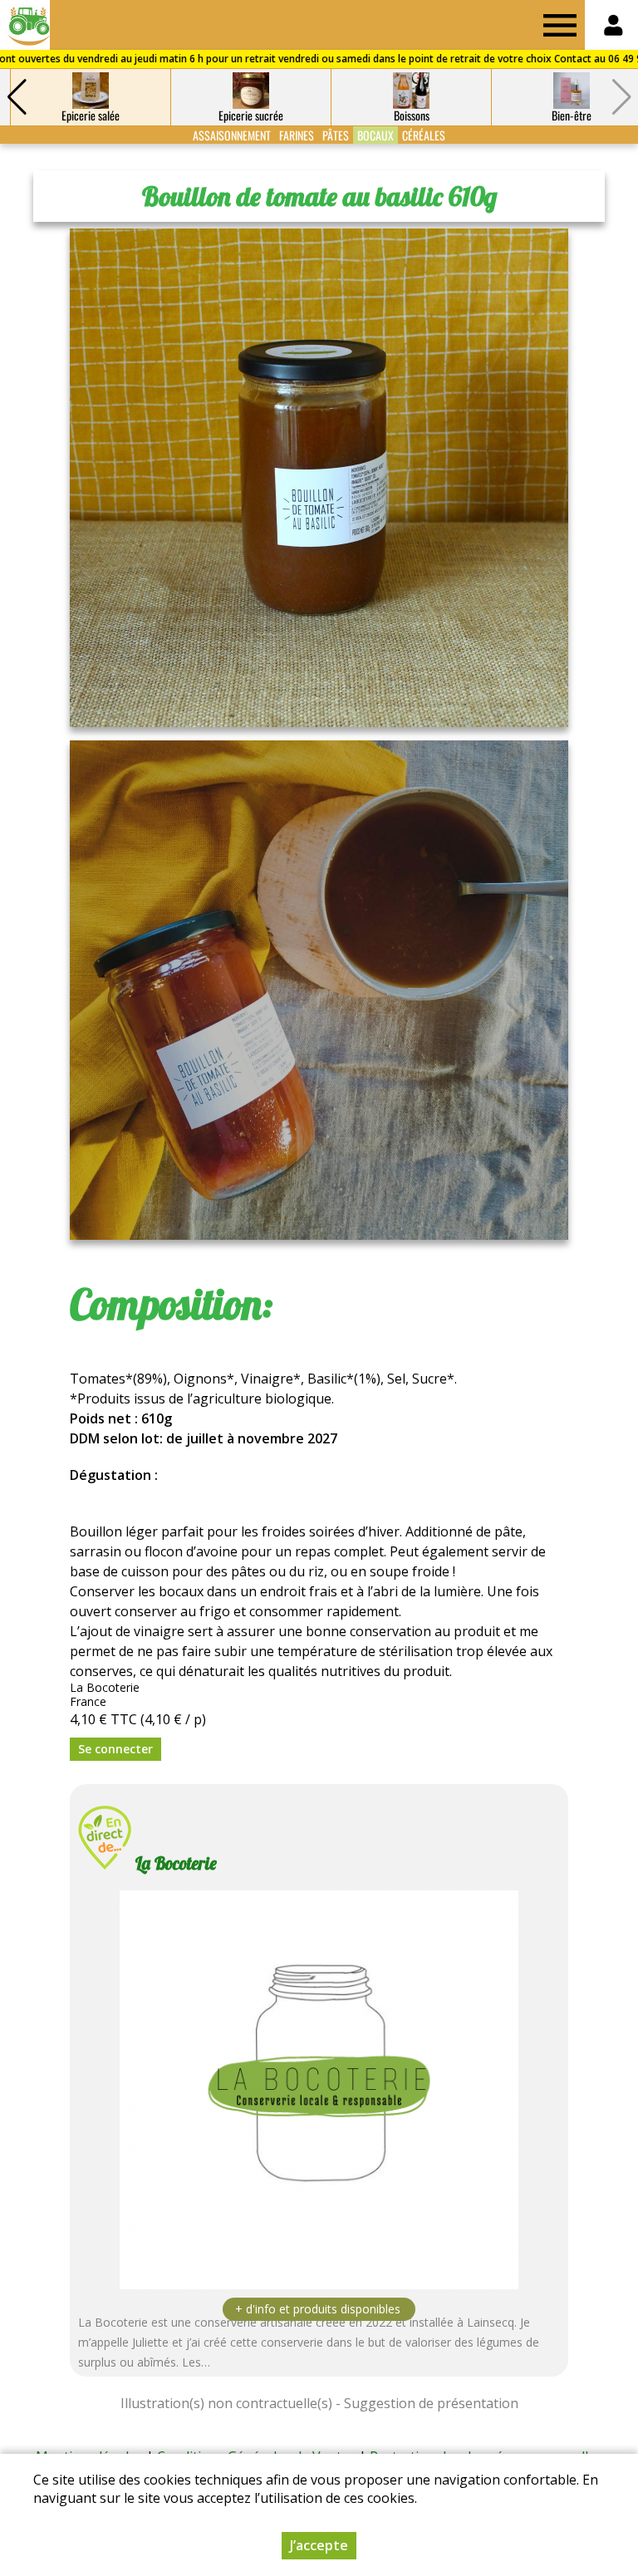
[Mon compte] (613, 25)
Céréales (424, 135)
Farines (297, 135)
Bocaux (375, 135)
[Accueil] (25, 25)
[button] (17, 97)
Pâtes (336, 135)
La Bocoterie (176, 1863)
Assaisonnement (232, 135)
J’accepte (319, 2545)
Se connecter (115, 1749)
